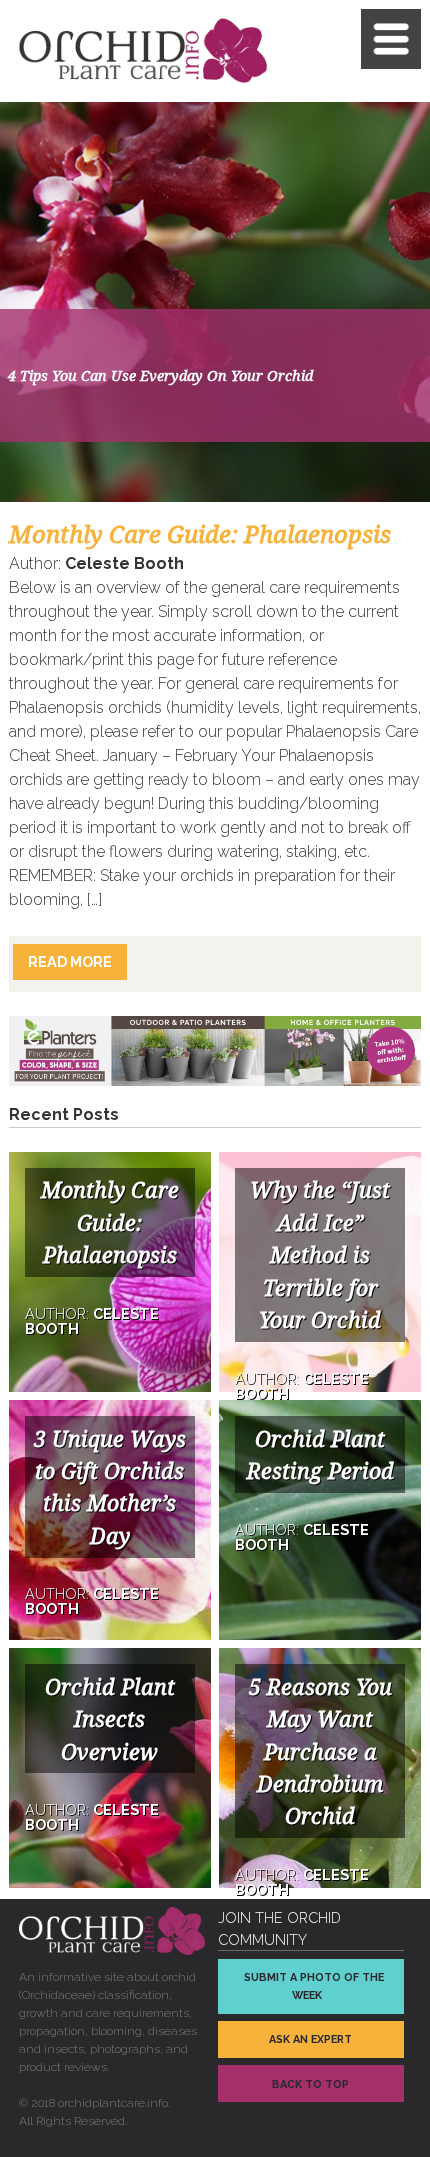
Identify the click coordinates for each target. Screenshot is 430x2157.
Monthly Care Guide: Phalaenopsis (200, 535)
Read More (70, 961)
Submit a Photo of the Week (314, 1986)
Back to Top (310, 2084)
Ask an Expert (310, 2039)
